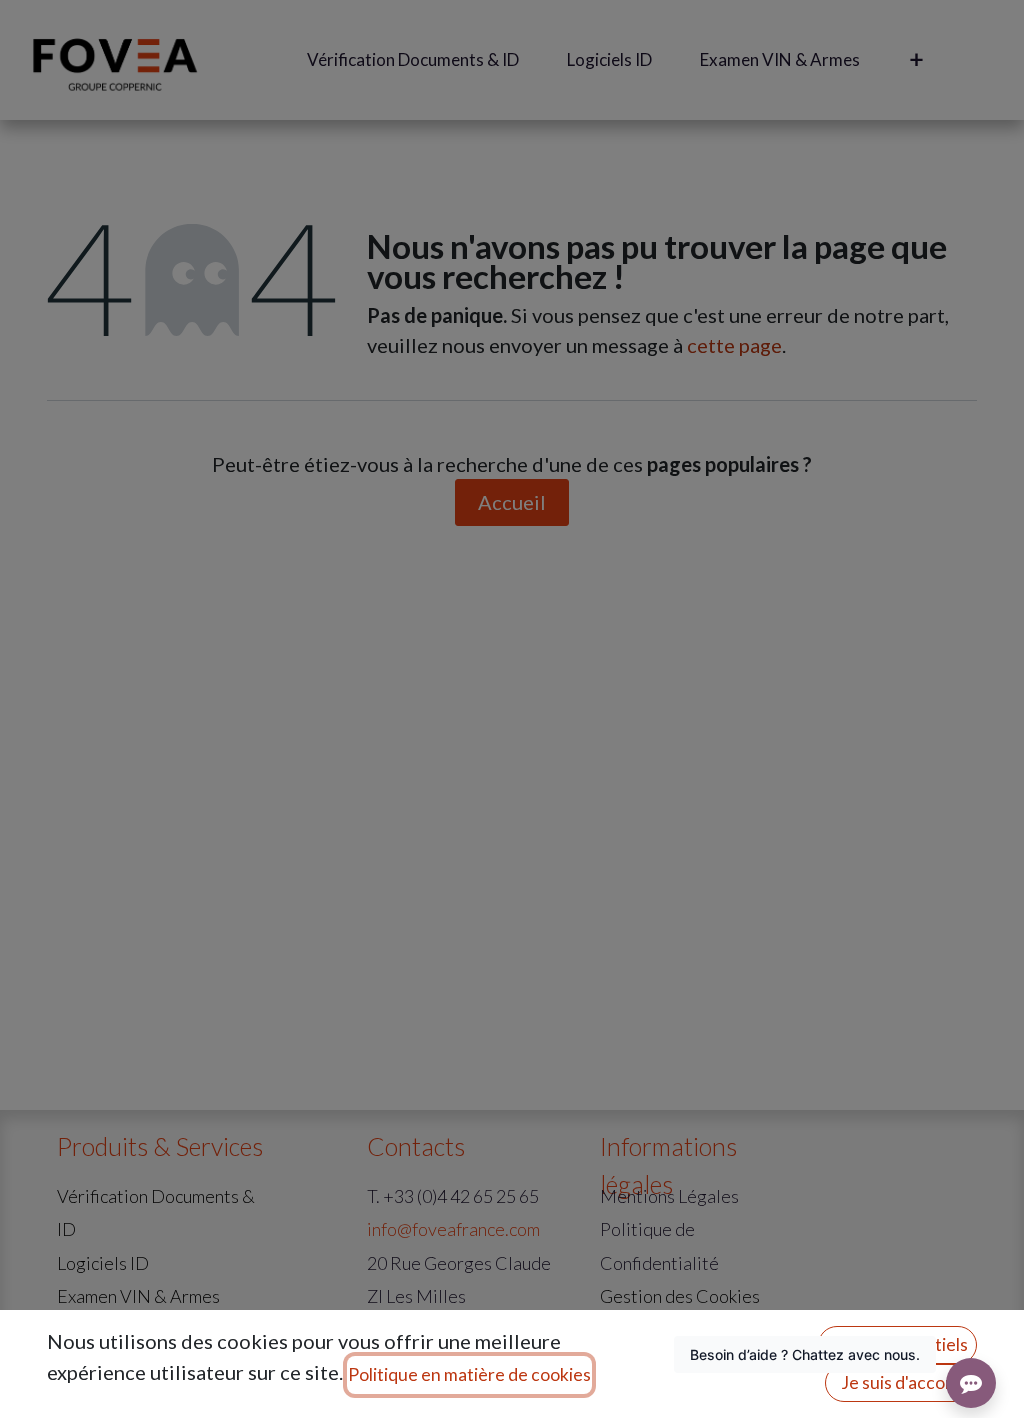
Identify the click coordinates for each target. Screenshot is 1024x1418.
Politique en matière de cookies (469, 1374)
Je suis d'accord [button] (901, 1382)
